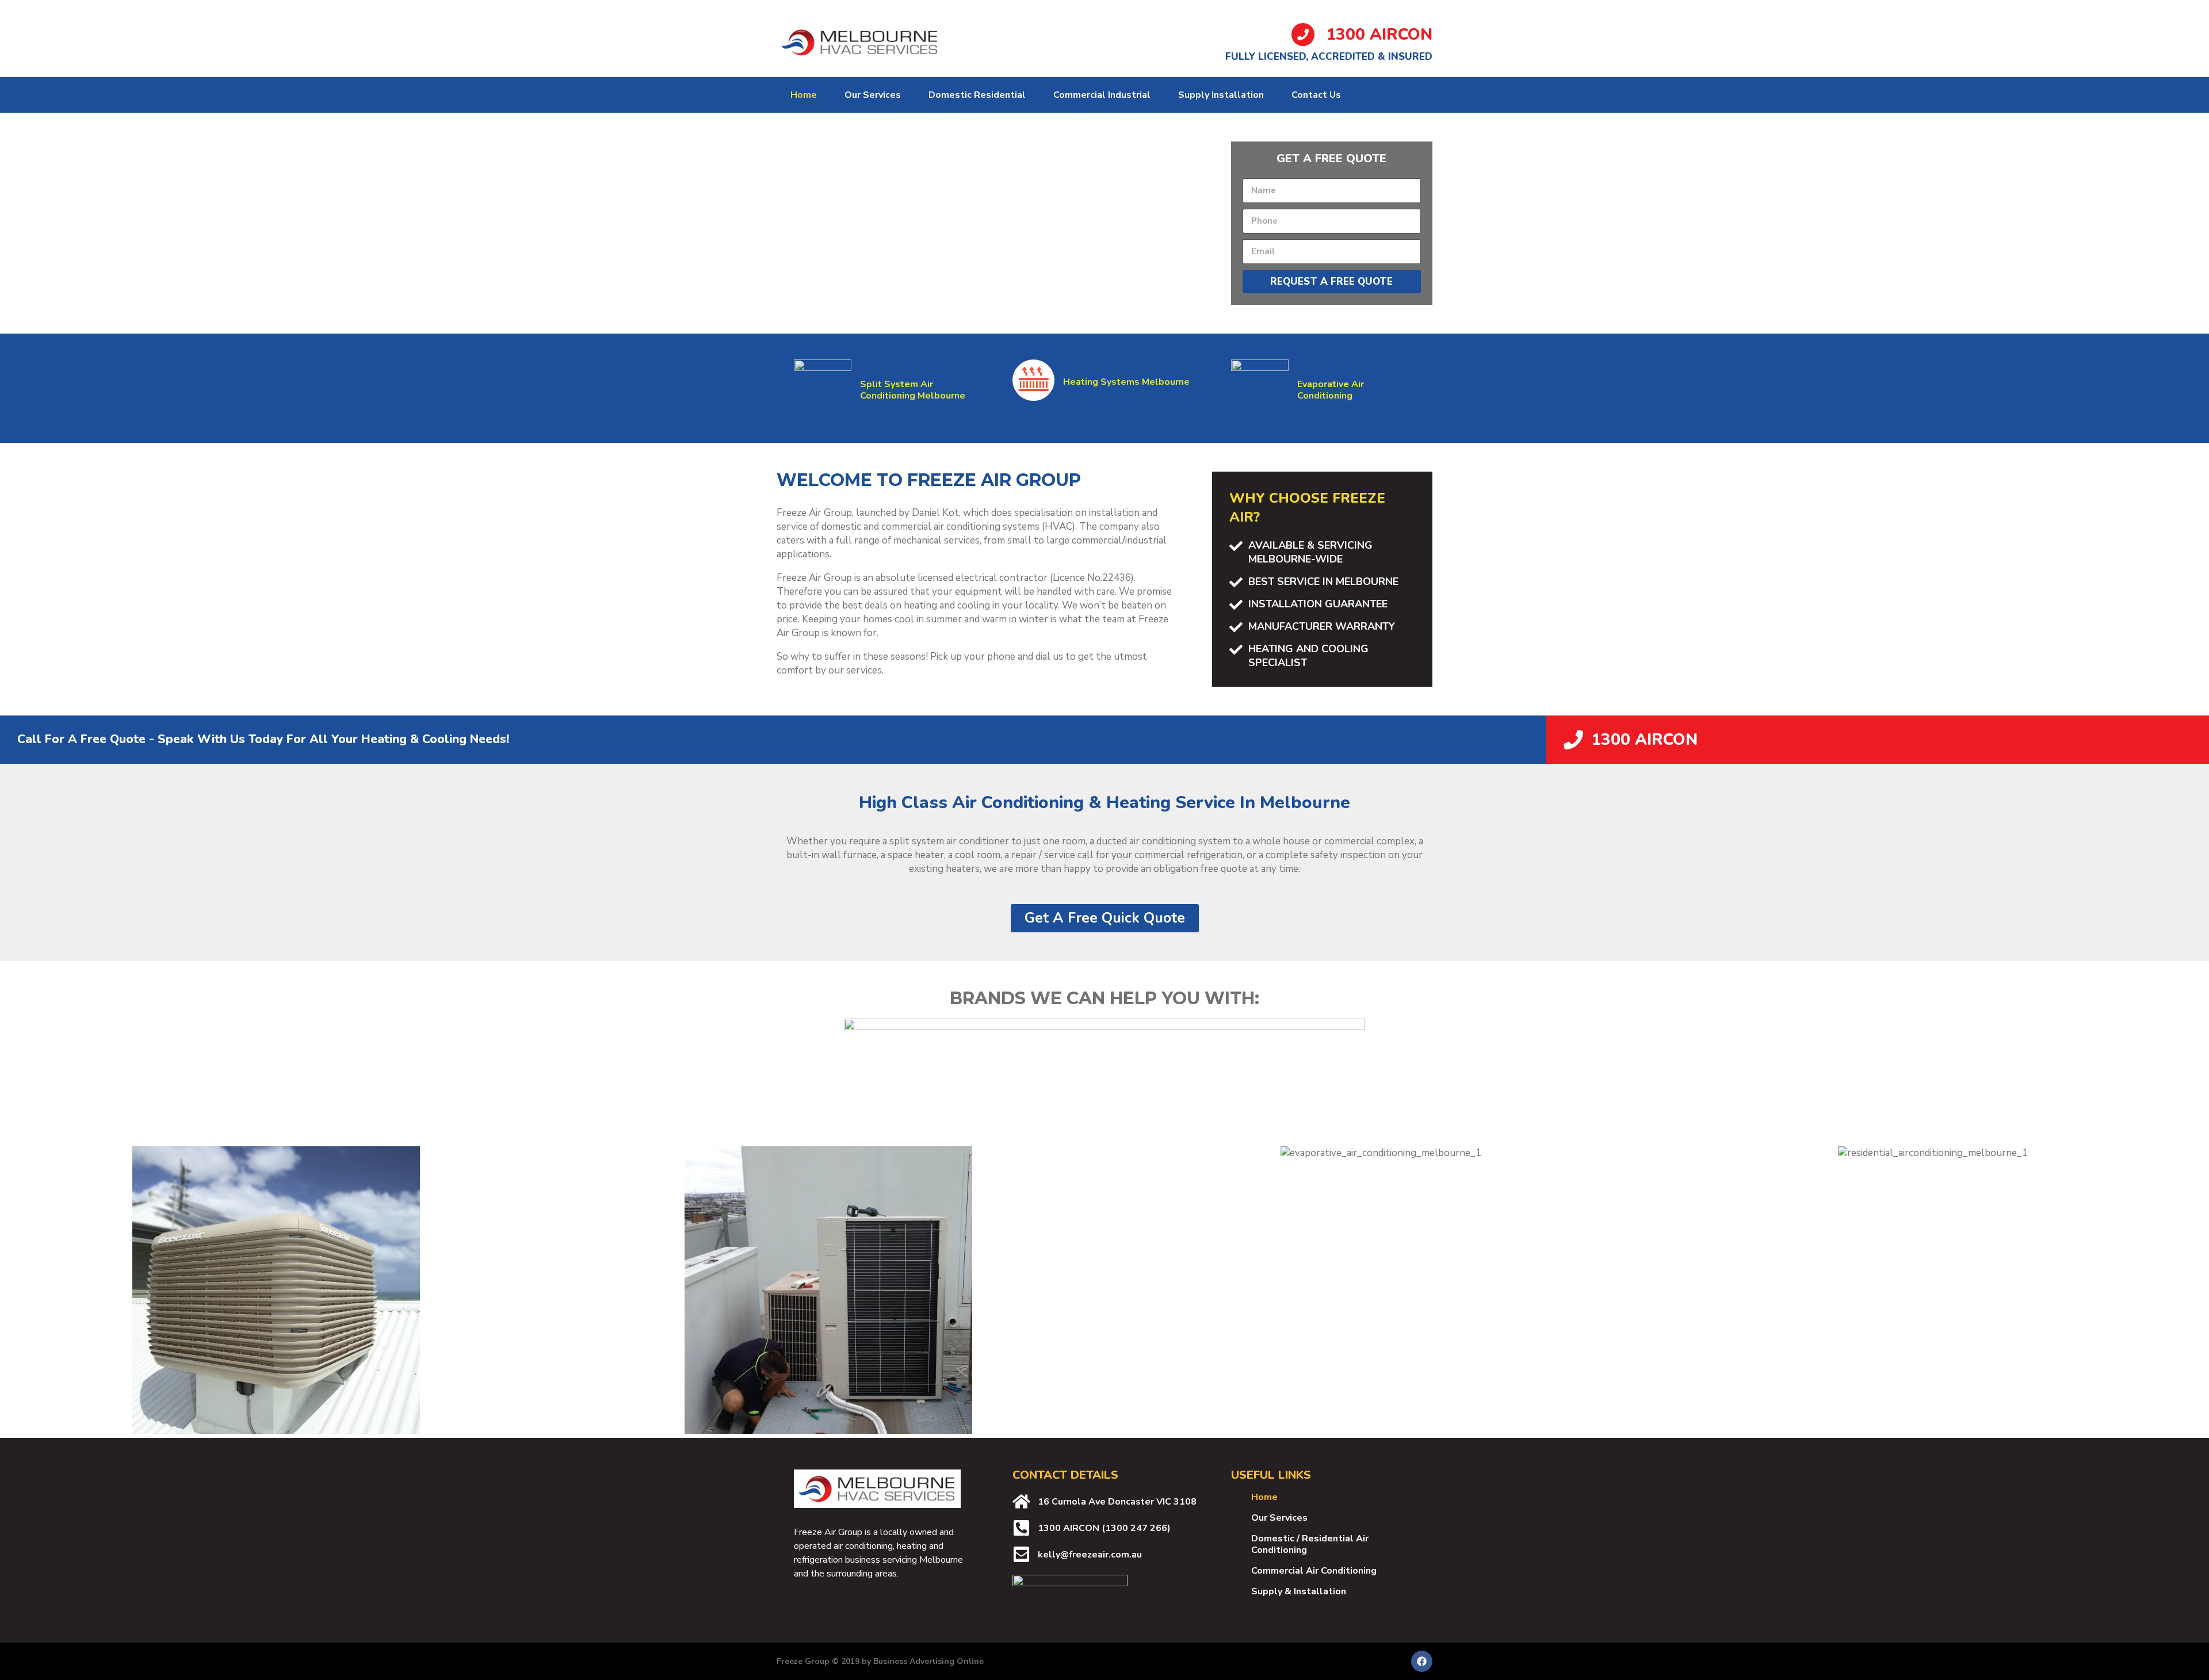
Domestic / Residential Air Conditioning (1310, 1544)
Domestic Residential (977, 95)
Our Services (873, 95)
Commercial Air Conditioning (1314, 1571)
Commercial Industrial (1102, 95)
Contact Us (1316, 95)
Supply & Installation (1299, 1591)
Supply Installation (1221, 95)
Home (804, 95)
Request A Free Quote (1331, 282)
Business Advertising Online (928, 1661)
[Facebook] (1422, 1661)
